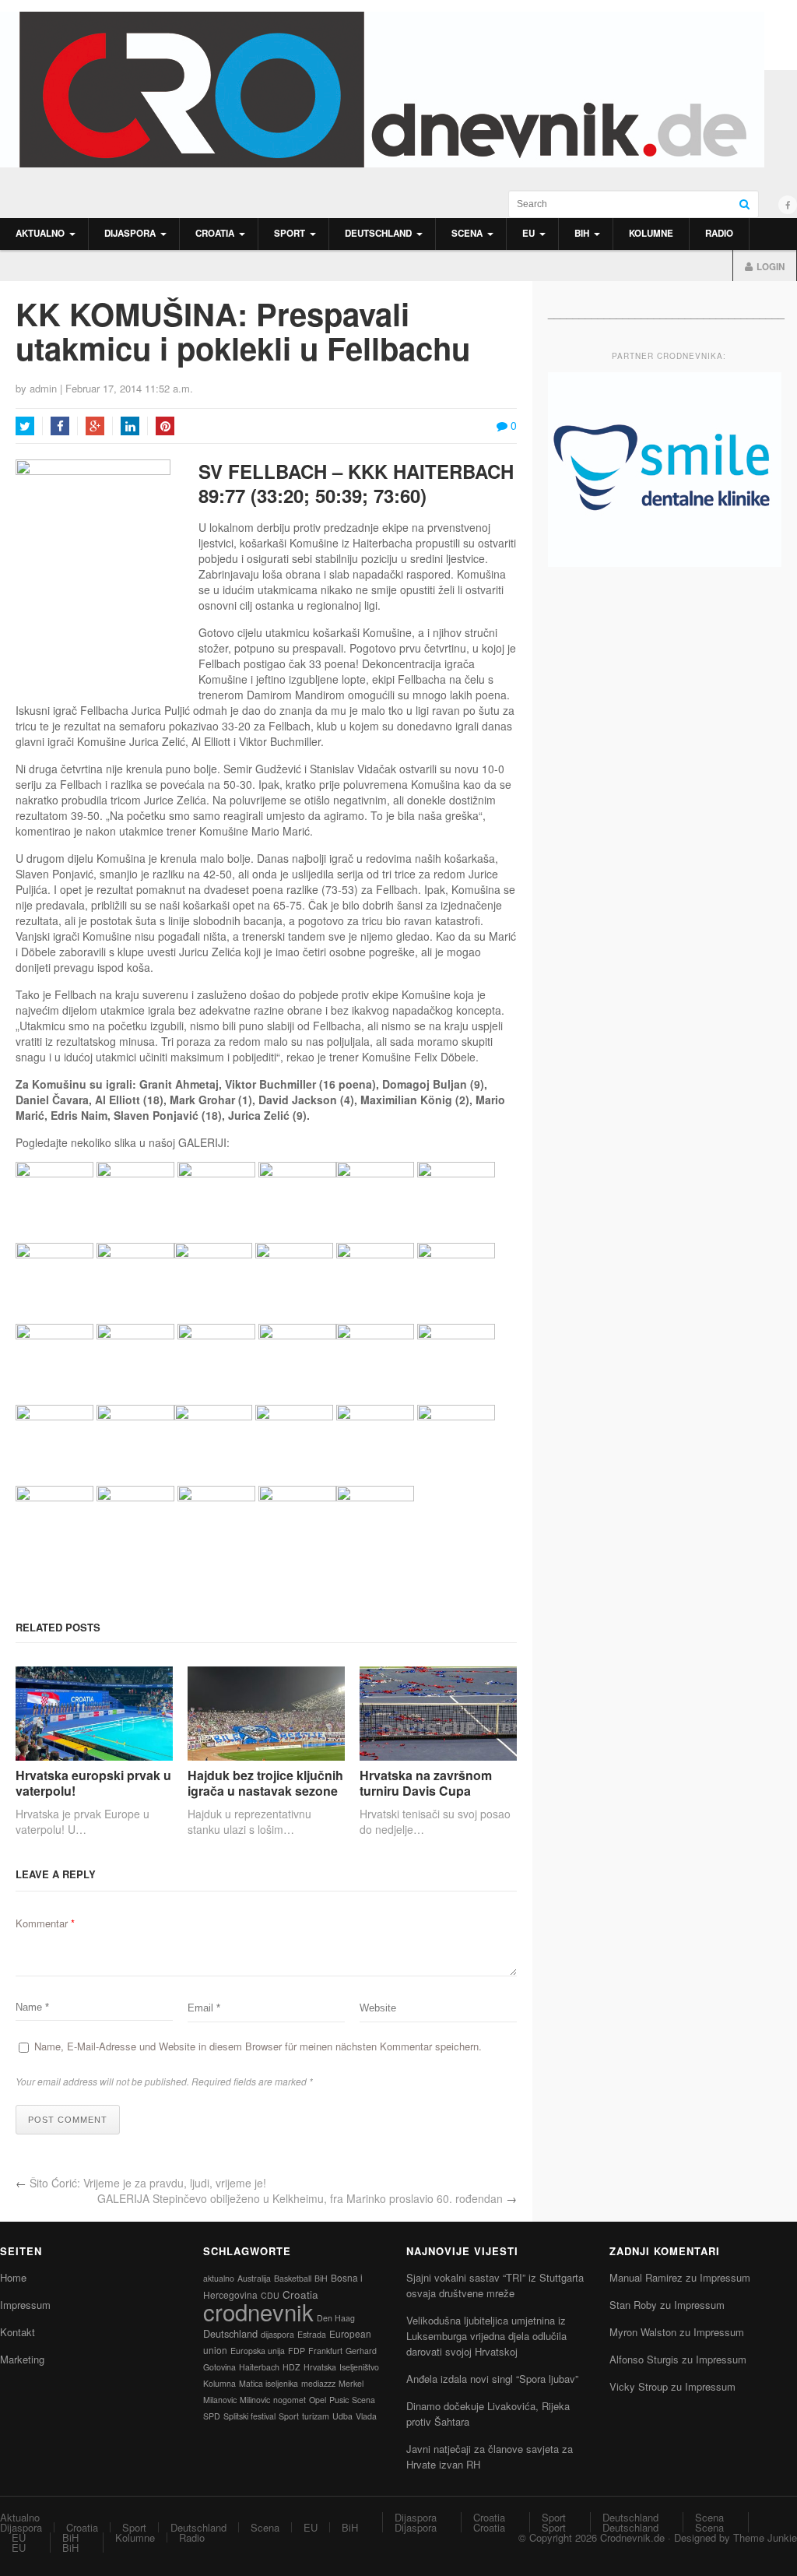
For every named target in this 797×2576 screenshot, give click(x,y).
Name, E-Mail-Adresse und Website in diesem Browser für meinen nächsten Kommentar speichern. (258, 2046)
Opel (318, 2400)
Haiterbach (259, 2367)
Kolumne (651, 233)
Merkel (351, 2383)
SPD (212, 2416)
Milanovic (220, 2400)
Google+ (95, 426)
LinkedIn (130, 426)
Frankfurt (325, 2351)
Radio (719, 233)
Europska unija (258, 2351)
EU (528, 233)
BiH (582, 233)
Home (13, 2277)
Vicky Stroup (639, 2386)
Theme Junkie (765, 2537)
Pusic (339, 2400)
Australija (254, 2278)
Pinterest (165, 426)
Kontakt (18, 2332)
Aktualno (40, 233)
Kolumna (219, 2383)
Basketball (293, 2278)
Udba (342, 2416)
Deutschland (378, 233)
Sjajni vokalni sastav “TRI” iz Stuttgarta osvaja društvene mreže (495, 2285)
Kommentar (45, 1923)
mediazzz (318, 2383)
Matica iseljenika (269, 2383)
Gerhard (361, 2351)
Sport (290, 233)
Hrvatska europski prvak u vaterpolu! (93, 1782)
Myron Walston (643, 2332)
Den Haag (336, 2318)
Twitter (25, 426)
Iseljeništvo (359, 2367)
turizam (316, 2416)
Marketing (22, 2359)
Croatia (215, 233)
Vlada (366, 2416)
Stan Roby (633, 2305)
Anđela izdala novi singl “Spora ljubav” (492, 2379)
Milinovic (255, 2400)
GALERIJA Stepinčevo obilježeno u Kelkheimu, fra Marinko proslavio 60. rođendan (300, 2198)
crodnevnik (258, 2311)
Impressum (25, 2305)
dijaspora (277, 2334)
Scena (467, 233)
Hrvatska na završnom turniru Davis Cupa (426, 1782)
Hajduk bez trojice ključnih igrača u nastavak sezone (265, 1782)
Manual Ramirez (646, 2277)
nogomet (290, 2400)
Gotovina (219, 2367)
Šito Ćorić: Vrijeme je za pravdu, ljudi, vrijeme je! (148, 2183)
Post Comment (68, 2120)
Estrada (312, 2334)
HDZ (291, 2367)
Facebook (60, 426)
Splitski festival (249, 2416)
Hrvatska (320, 2367)
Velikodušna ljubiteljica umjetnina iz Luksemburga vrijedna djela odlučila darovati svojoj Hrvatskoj (486, 2336)
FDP (297, 2351)
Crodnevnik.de (632, 2537)
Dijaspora (130, 233)
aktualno (219, 2278)
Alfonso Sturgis (644, 2359)
